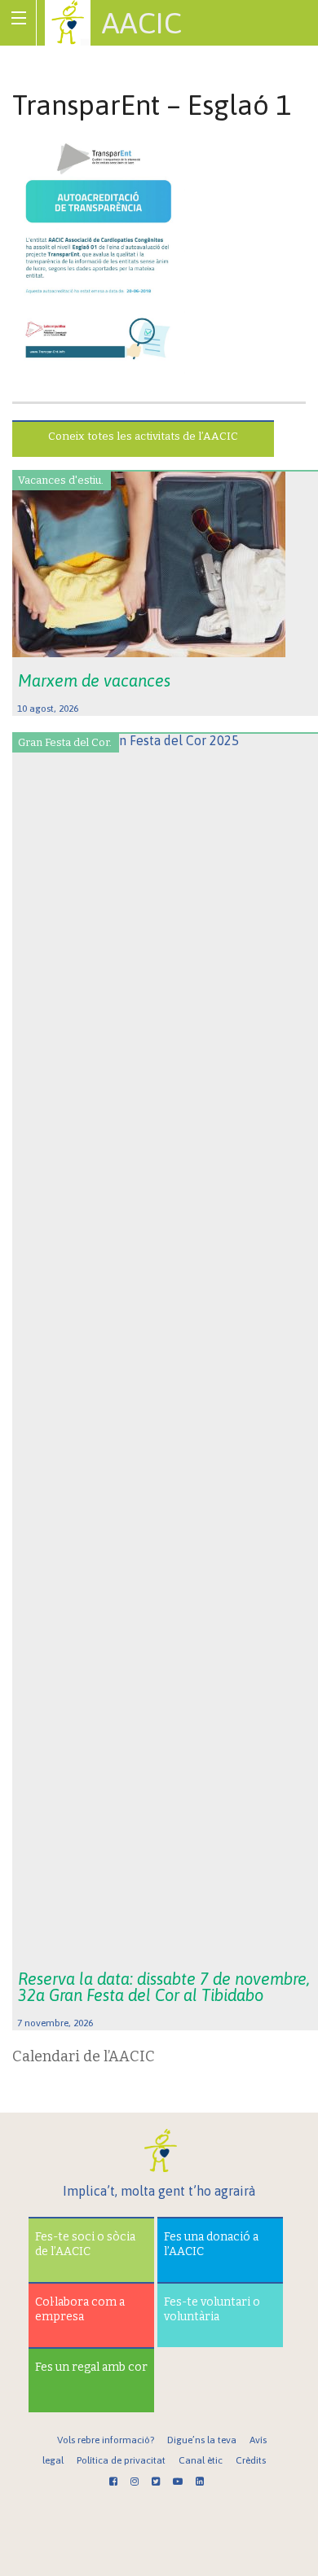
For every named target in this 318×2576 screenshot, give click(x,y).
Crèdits (251, 2460)
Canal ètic (201, 2460)
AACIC (142, 23)
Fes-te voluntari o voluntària (212, 2309)
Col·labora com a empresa (80, 2309)
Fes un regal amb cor (91, 2367)
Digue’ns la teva (202, 2440)
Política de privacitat (121, 2460)
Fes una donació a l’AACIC (211, 2244)
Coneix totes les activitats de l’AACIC (143, 436)
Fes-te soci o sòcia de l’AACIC (85, 2244)
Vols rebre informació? (106, 2440)
